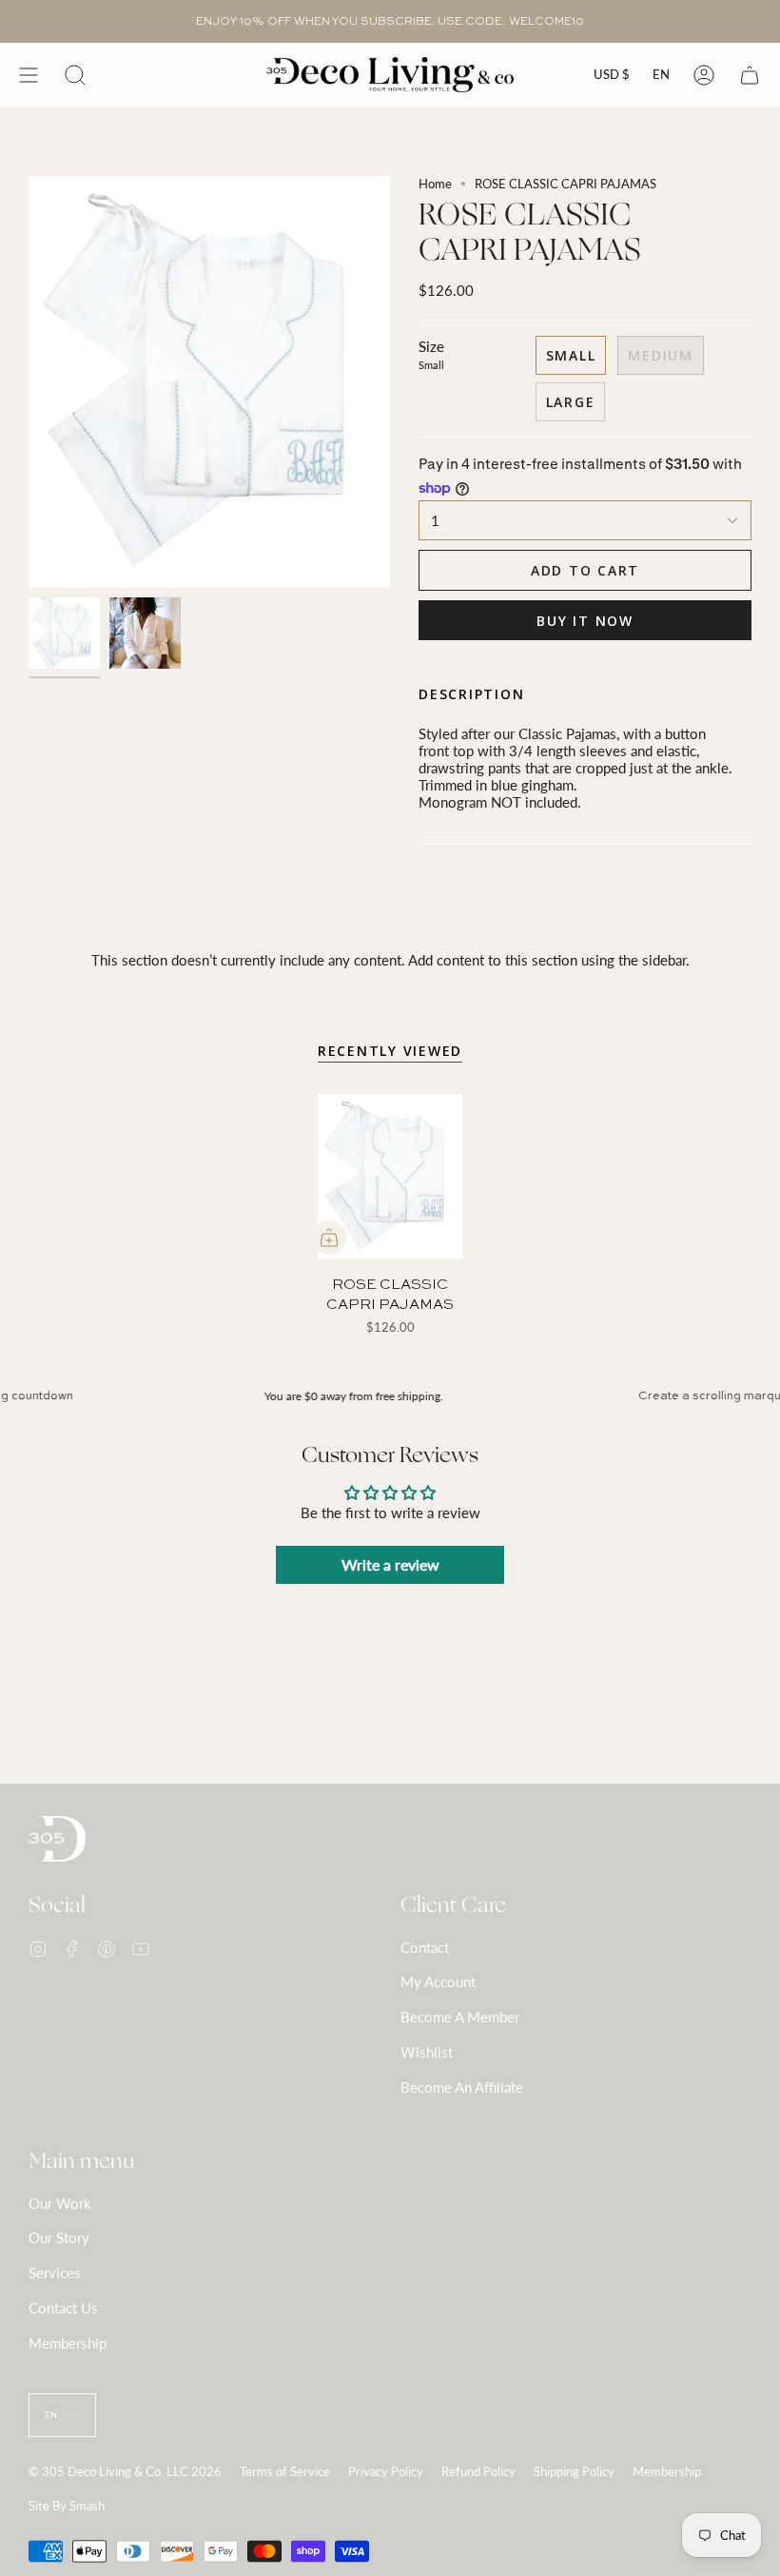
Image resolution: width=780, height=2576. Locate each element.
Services (55, 2273)
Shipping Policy (574, 2471)
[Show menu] (29, 75)
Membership (68, 2343)
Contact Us (63, 2308)
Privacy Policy (386, 2471)
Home (435, 184)
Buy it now (585, 621)
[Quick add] (329, 1238)
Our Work (60, 2203)
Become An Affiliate (462, 2087)
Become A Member (460, 2017)
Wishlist (427, 2052)
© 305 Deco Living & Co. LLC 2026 (125, 2471)
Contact (425, 1947)
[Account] (704, 75)
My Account (438, 1981)
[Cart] (750, 75)
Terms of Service (285, 2471)
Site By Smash (67, 2506)
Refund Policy (478, 2471)
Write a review (390, 1564)
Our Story (59, 2237)
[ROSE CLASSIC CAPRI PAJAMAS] (390, 1177)
